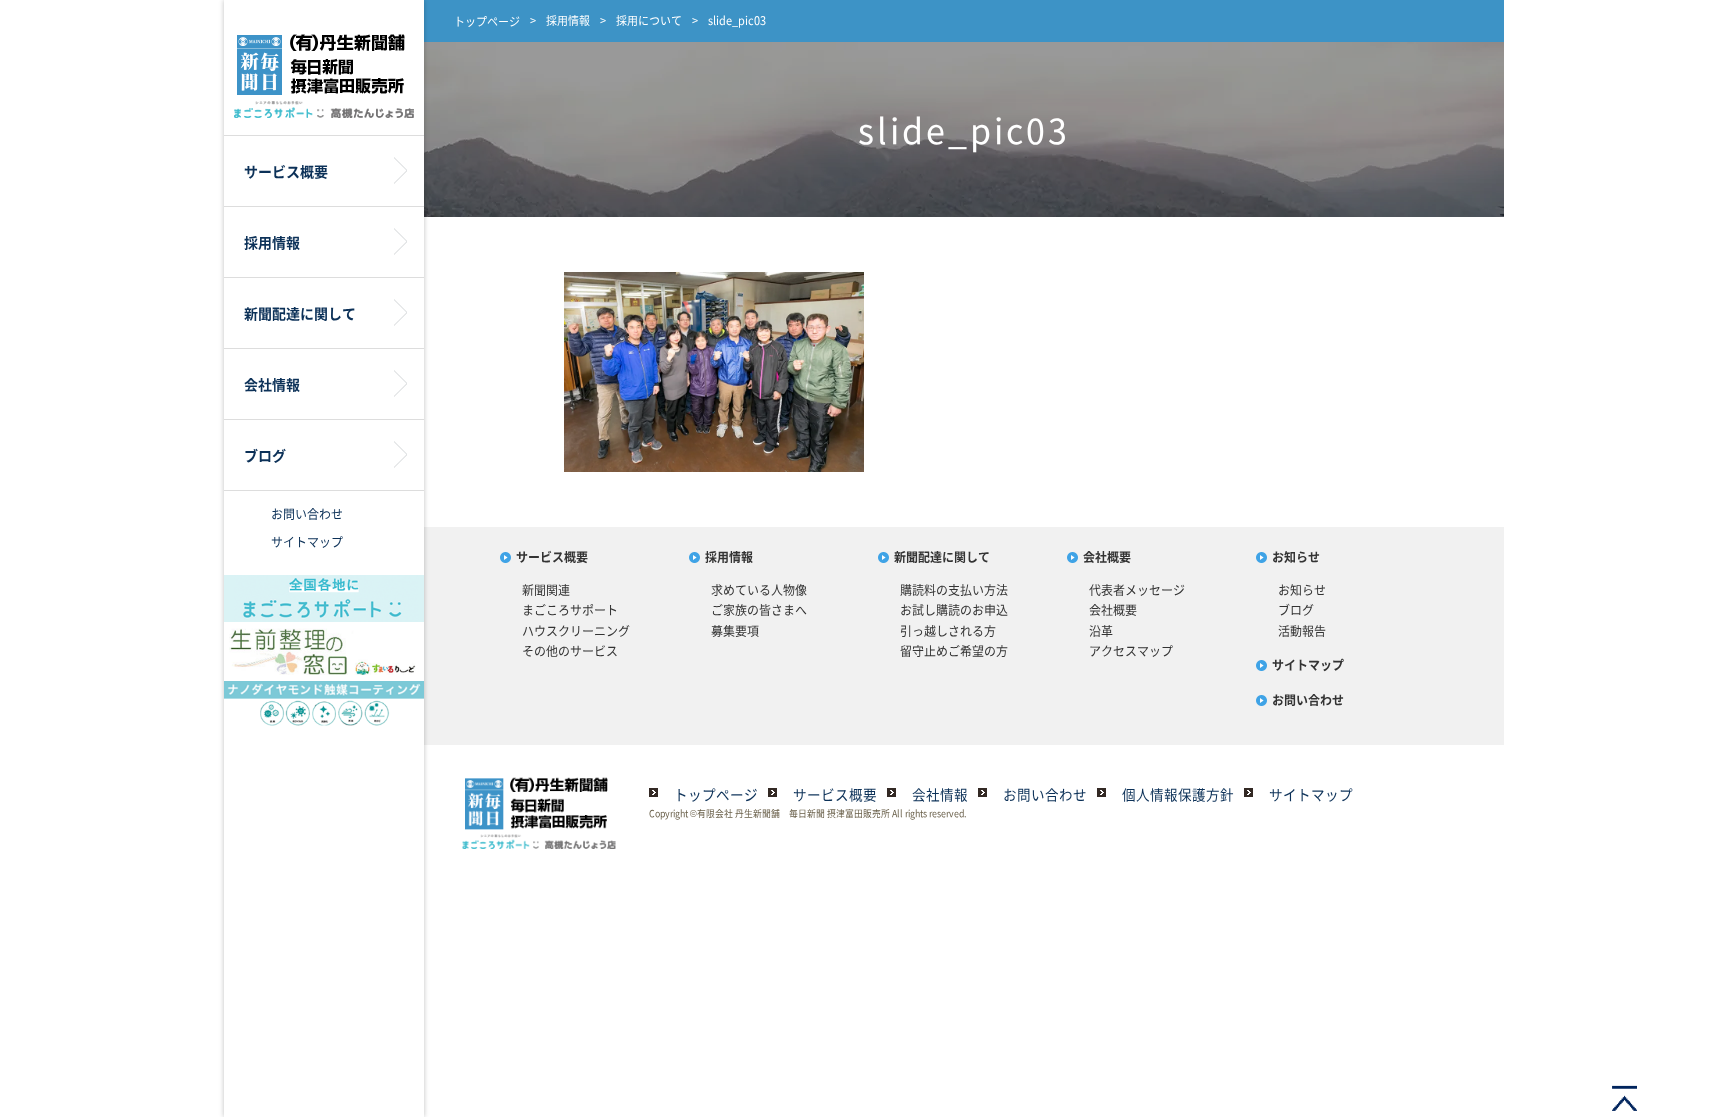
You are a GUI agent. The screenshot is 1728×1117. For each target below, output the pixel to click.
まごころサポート (570, 610)
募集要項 (735, 631)
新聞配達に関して (942, 557)
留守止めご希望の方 (954, 651)
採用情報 (568, 20)
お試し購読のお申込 (954, 610)
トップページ (487, 21)
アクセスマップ (1131, 651)
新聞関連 (546, 590)
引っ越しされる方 (948, 631)
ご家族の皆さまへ (759, 610)
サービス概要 (552, 557)
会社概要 (1107, 557)
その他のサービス (570, 651)
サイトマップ (307, 542)
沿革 (1101, 631)
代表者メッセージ (1137, 590)
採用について (649, 20)
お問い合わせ (307, 514)
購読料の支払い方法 (954, 590)
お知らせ (1296, 557)
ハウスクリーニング (576, 631)
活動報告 (1302, 631)
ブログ (1296, 610)
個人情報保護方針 (1178, 794)
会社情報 (940, 794)
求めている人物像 (759, 590)
